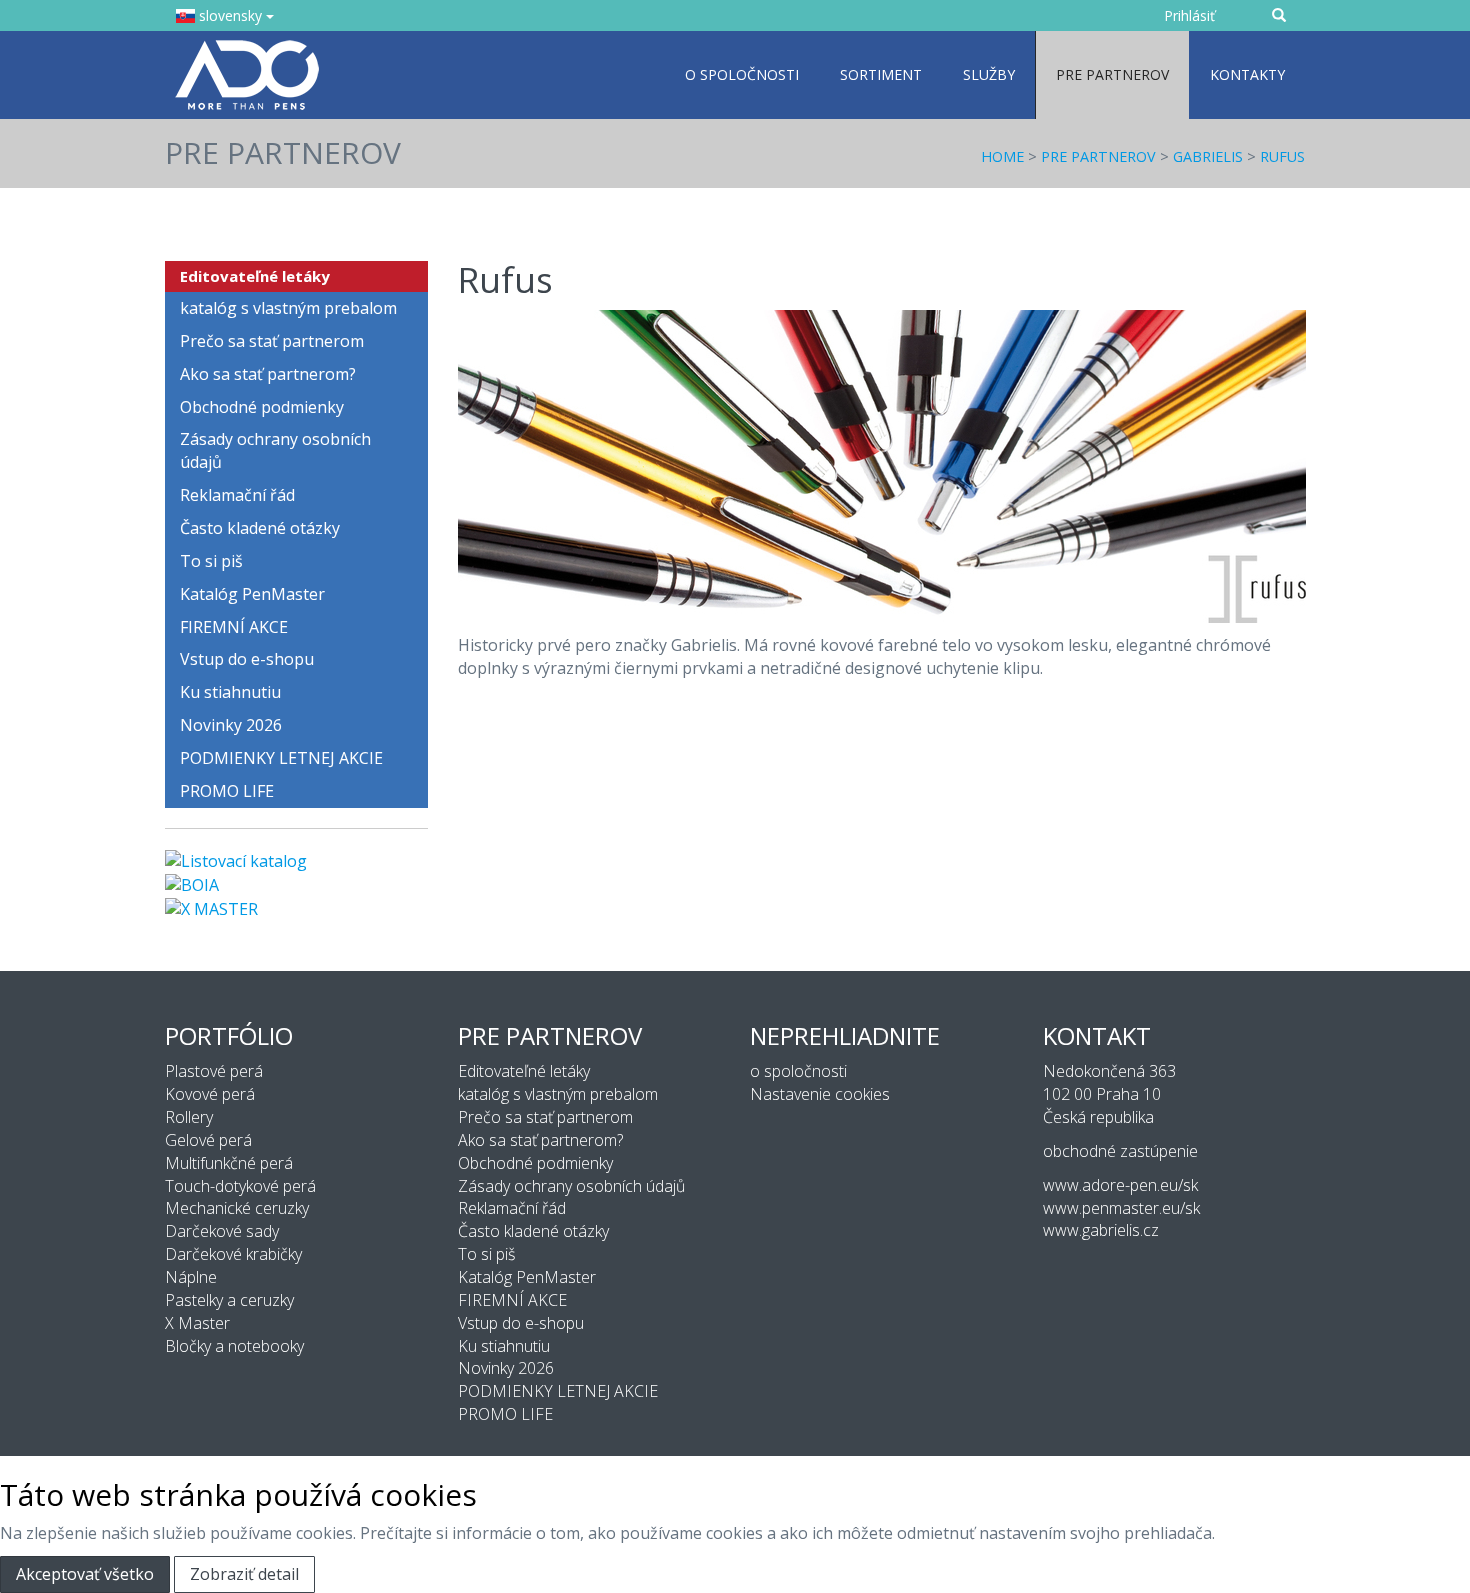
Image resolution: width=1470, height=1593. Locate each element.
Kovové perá (210, 1094)
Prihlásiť (1189, 15)
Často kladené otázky (260, 528)
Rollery (189, 1117)
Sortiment (881, 74)
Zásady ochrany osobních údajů (275, 450)
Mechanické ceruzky (237, 1208)
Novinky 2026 (231, 725)
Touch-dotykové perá (240, 1186)
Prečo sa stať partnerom (272, 341)
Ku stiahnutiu (230, 692)
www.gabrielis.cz (1101, 1230)
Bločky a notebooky (234, 1346)
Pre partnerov (1112, 74)
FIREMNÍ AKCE (234, 627)
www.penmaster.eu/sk (1121, 1208)
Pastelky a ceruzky (229, 1300)
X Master (197, 1323)
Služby (989, 74)
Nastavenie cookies (820, 1094)
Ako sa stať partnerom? (268, 374)
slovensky (230, 15)
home (1002, 156)
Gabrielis (1208, 156)
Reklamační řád (237, 495)
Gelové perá (208, 1140)
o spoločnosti (798, 1071)
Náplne (191, 1277)
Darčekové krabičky (233, 1254)
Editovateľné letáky (255, 276)
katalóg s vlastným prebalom (288, 308)
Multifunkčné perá (229, 1163)
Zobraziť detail (244, 1574)
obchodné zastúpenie (1120, 1151)
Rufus (1282, 156)
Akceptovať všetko (85, 1574)
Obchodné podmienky (262, 407)
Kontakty (1247, 74)
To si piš (211, 561)
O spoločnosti (742, 74)
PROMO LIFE (227, 791)
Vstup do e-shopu (247, 659)
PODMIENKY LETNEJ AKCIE (281, 758)
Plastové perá (214, 1071)
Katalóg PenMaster (252, 594)
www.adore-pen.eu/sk (1120, 1185)
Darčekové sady (222, 1231)
